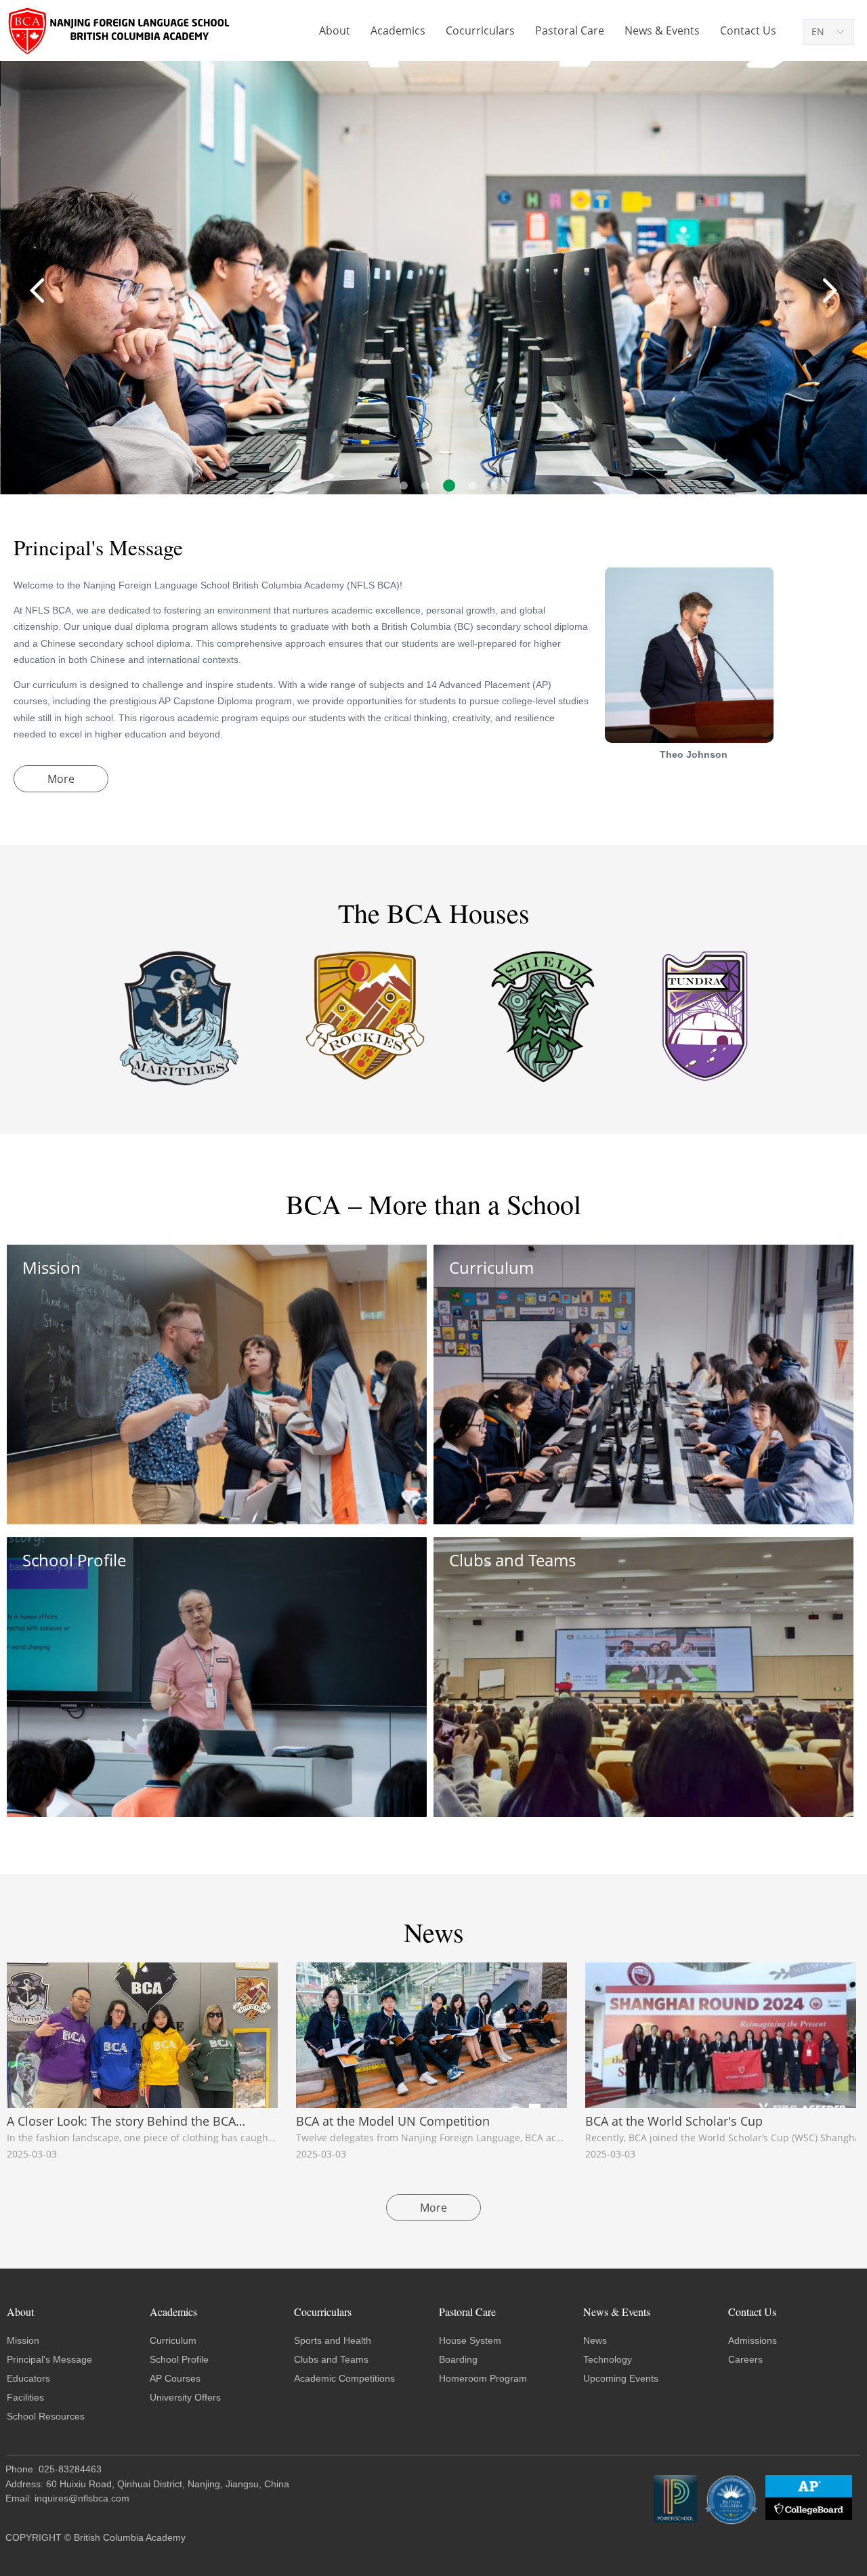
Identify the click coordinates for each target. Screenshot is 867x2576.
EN (818, 31)
